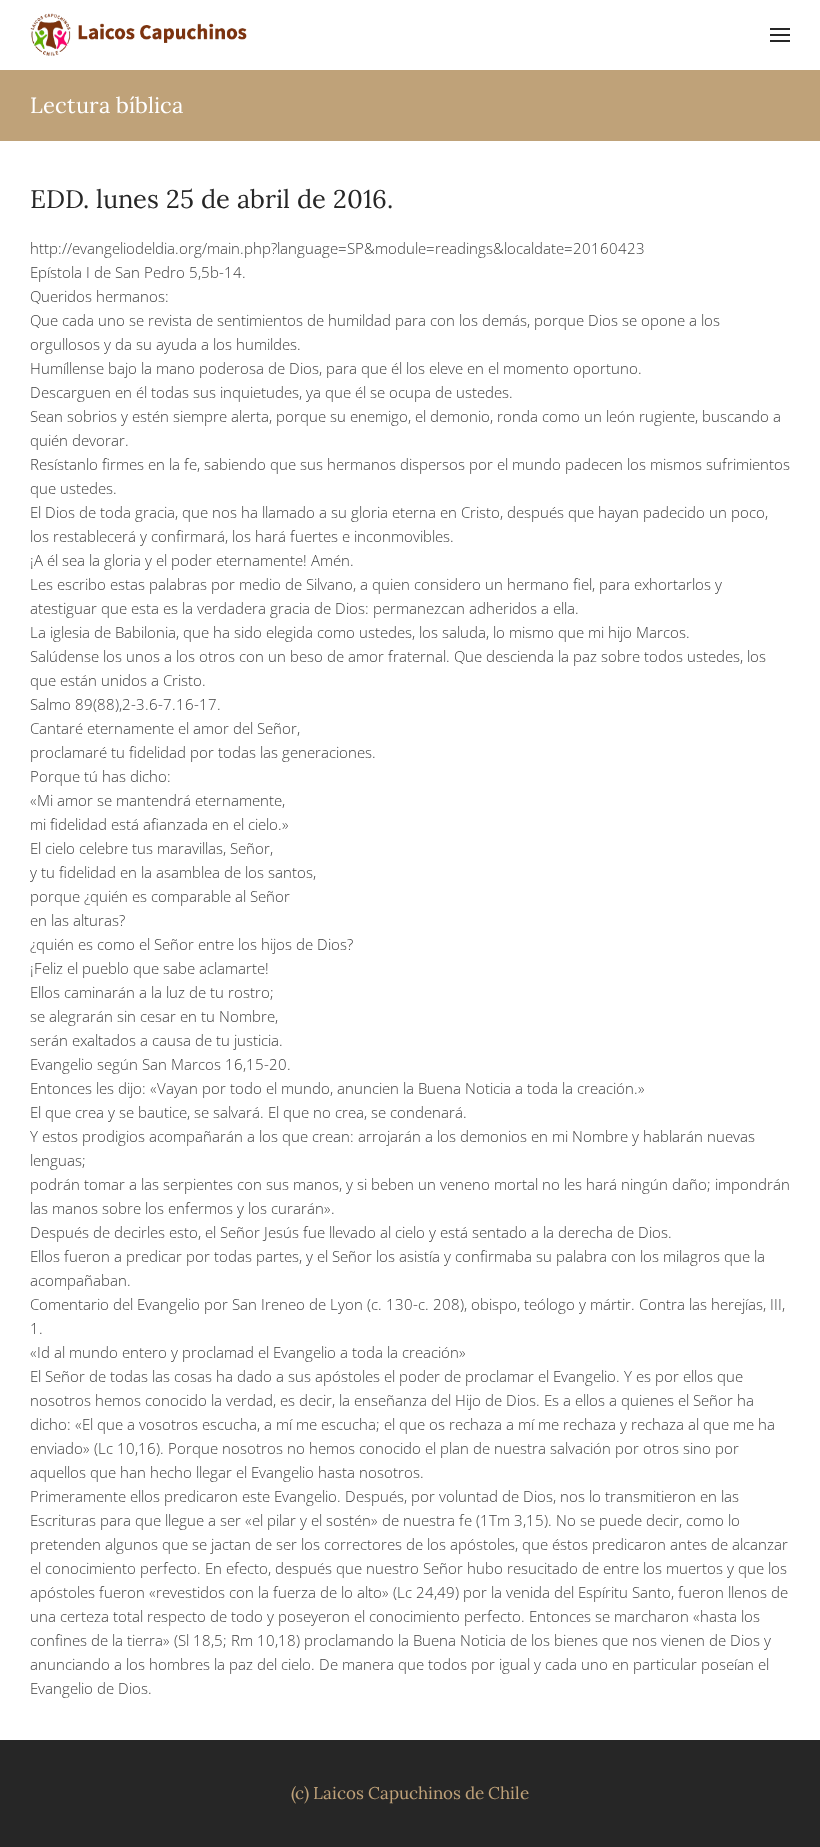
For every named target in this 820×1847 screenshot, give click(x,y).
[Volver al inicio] (140, 35)
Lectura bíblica (106, 105)
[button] (780, 35)
